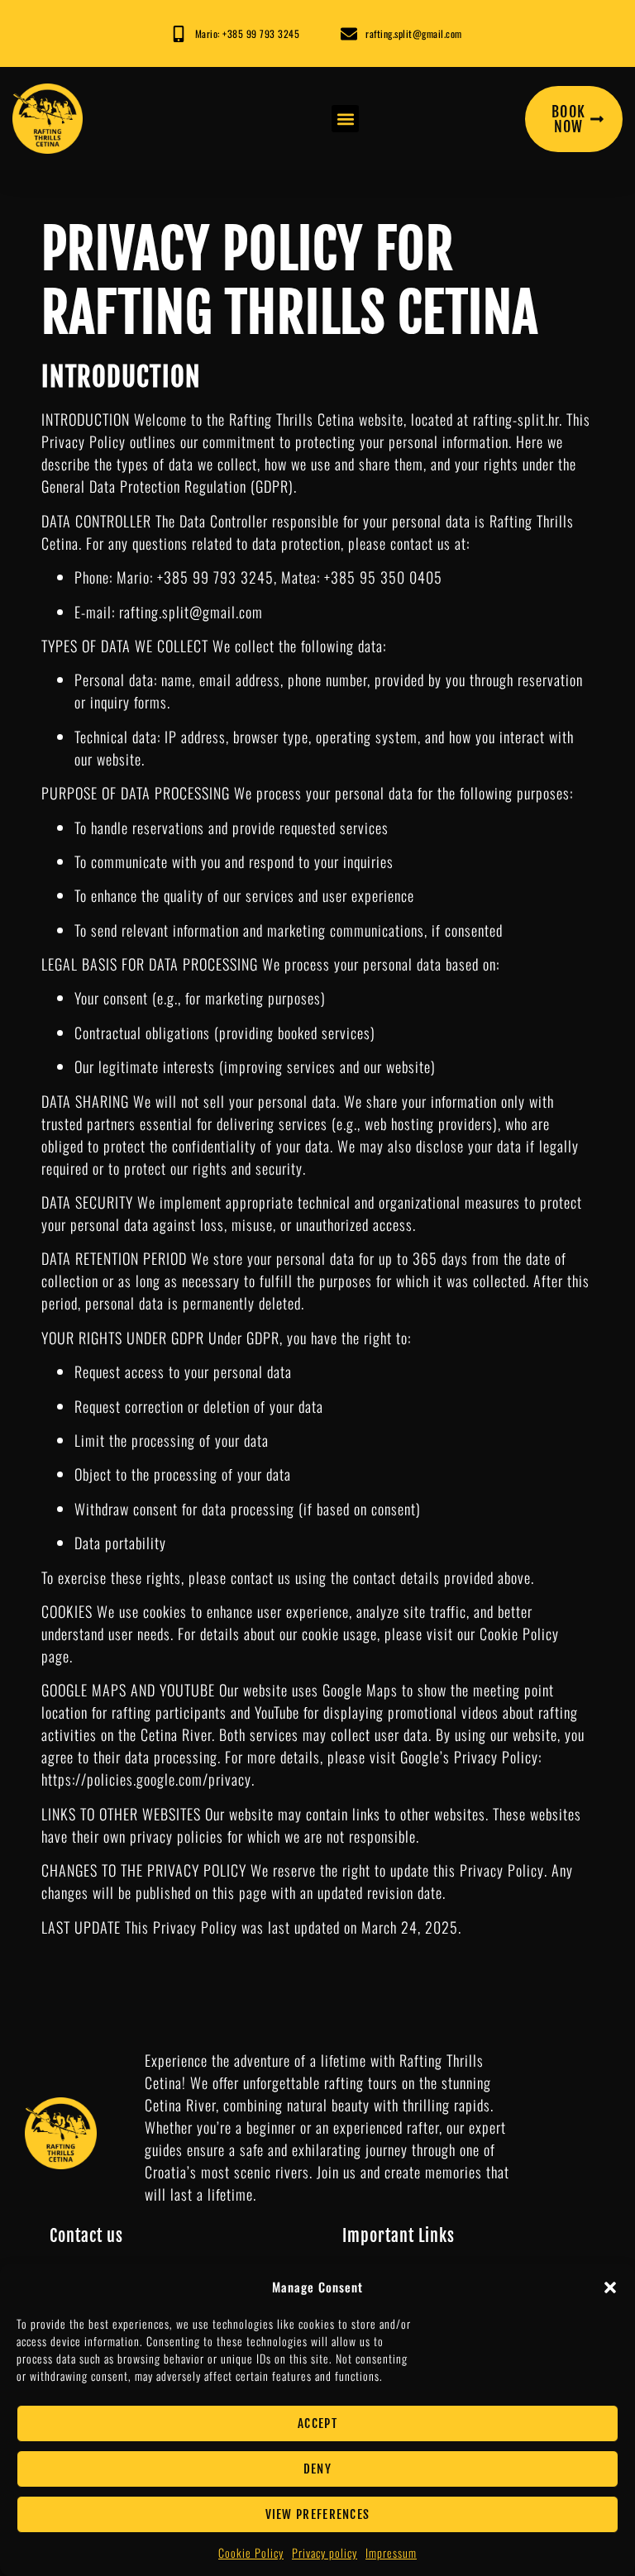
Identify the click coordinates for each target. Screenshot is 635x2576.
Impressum (391, 2552)
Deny (317, 2469)
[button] (610, 2287)
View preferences (318, 2514)
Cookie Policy (251, 2552)
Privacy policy (325, 2552)
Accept (317, 2423)
